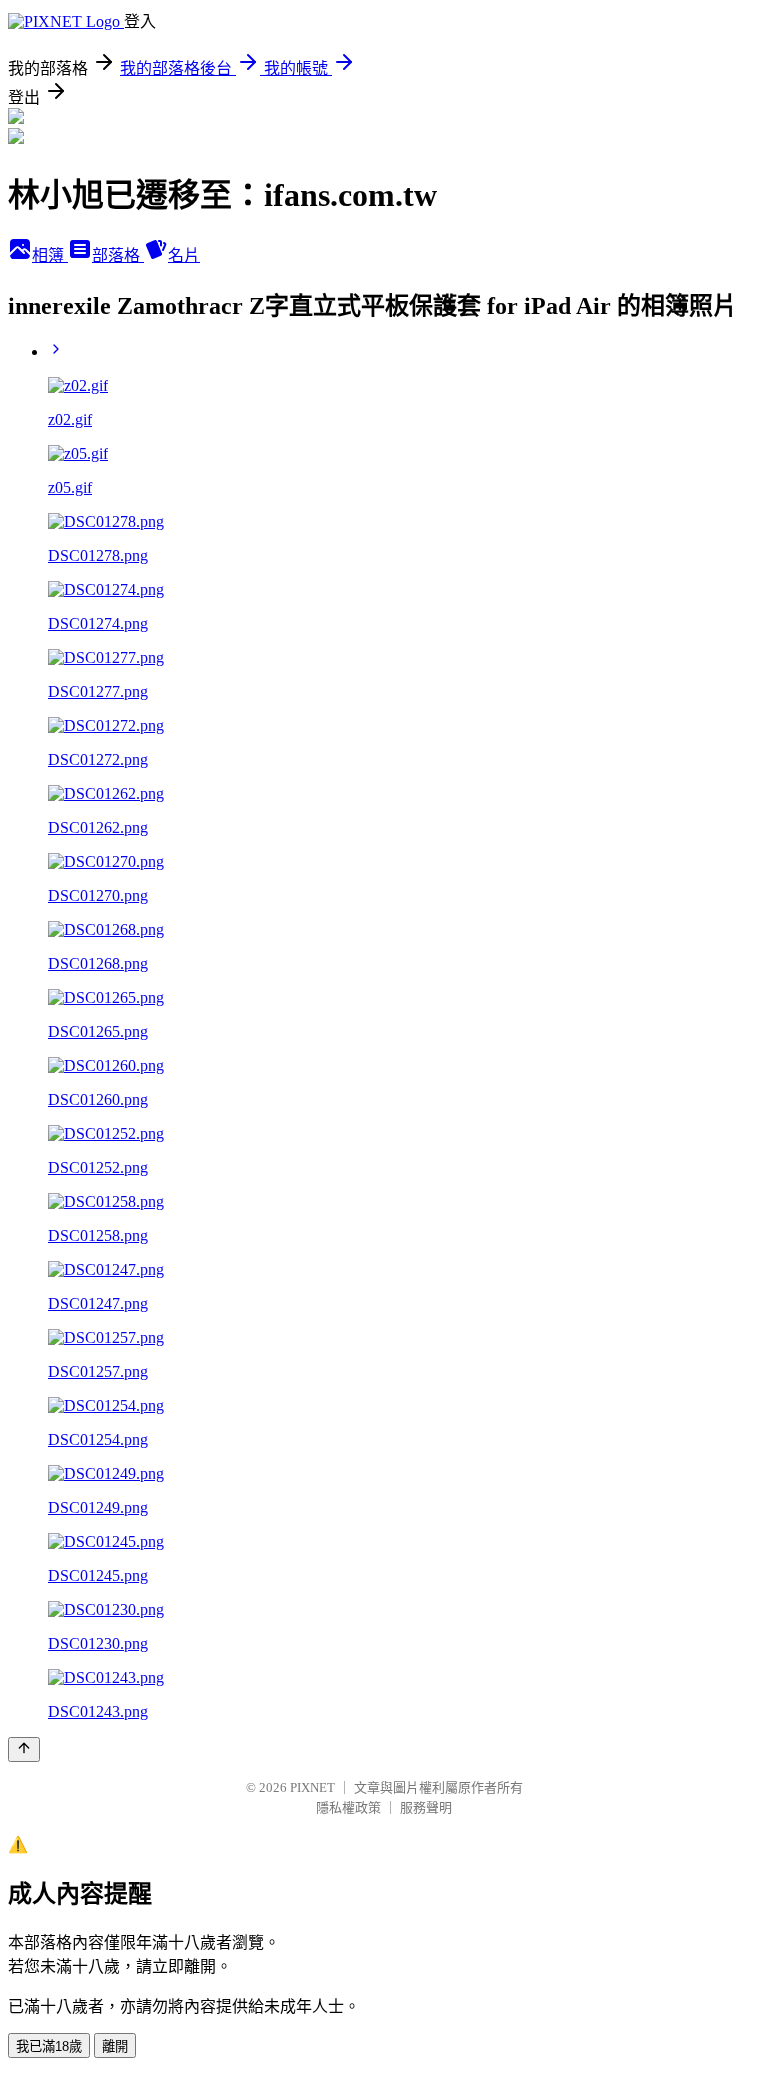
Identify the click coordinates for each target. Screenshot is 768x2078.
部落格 (118, 255)
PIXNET (312, 1787)
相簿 (50, 255)
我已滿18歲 (49, 2046)
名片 (184, 255)
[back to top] (24, 1749)
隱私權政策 (348, 1807)
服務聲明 (426, 1807)
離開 (115, 2046)
